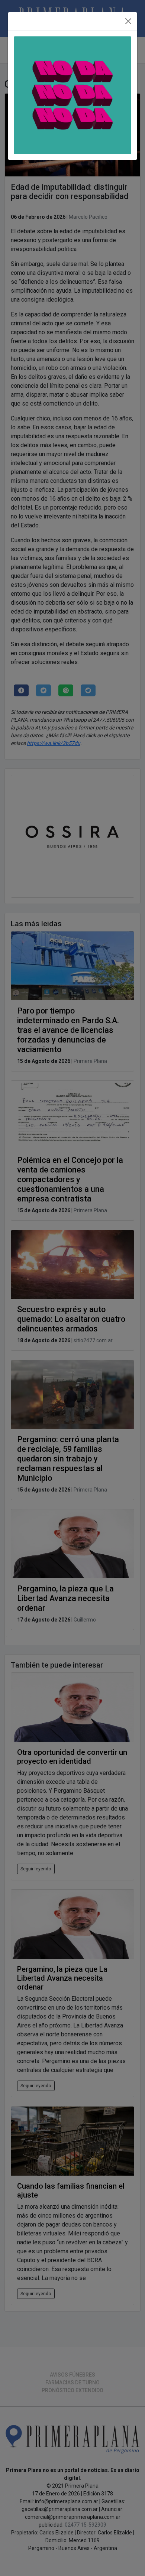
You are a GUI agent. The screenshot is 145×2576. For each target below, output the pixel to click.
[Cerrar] (128, 21)
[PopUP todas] (72, 95)
